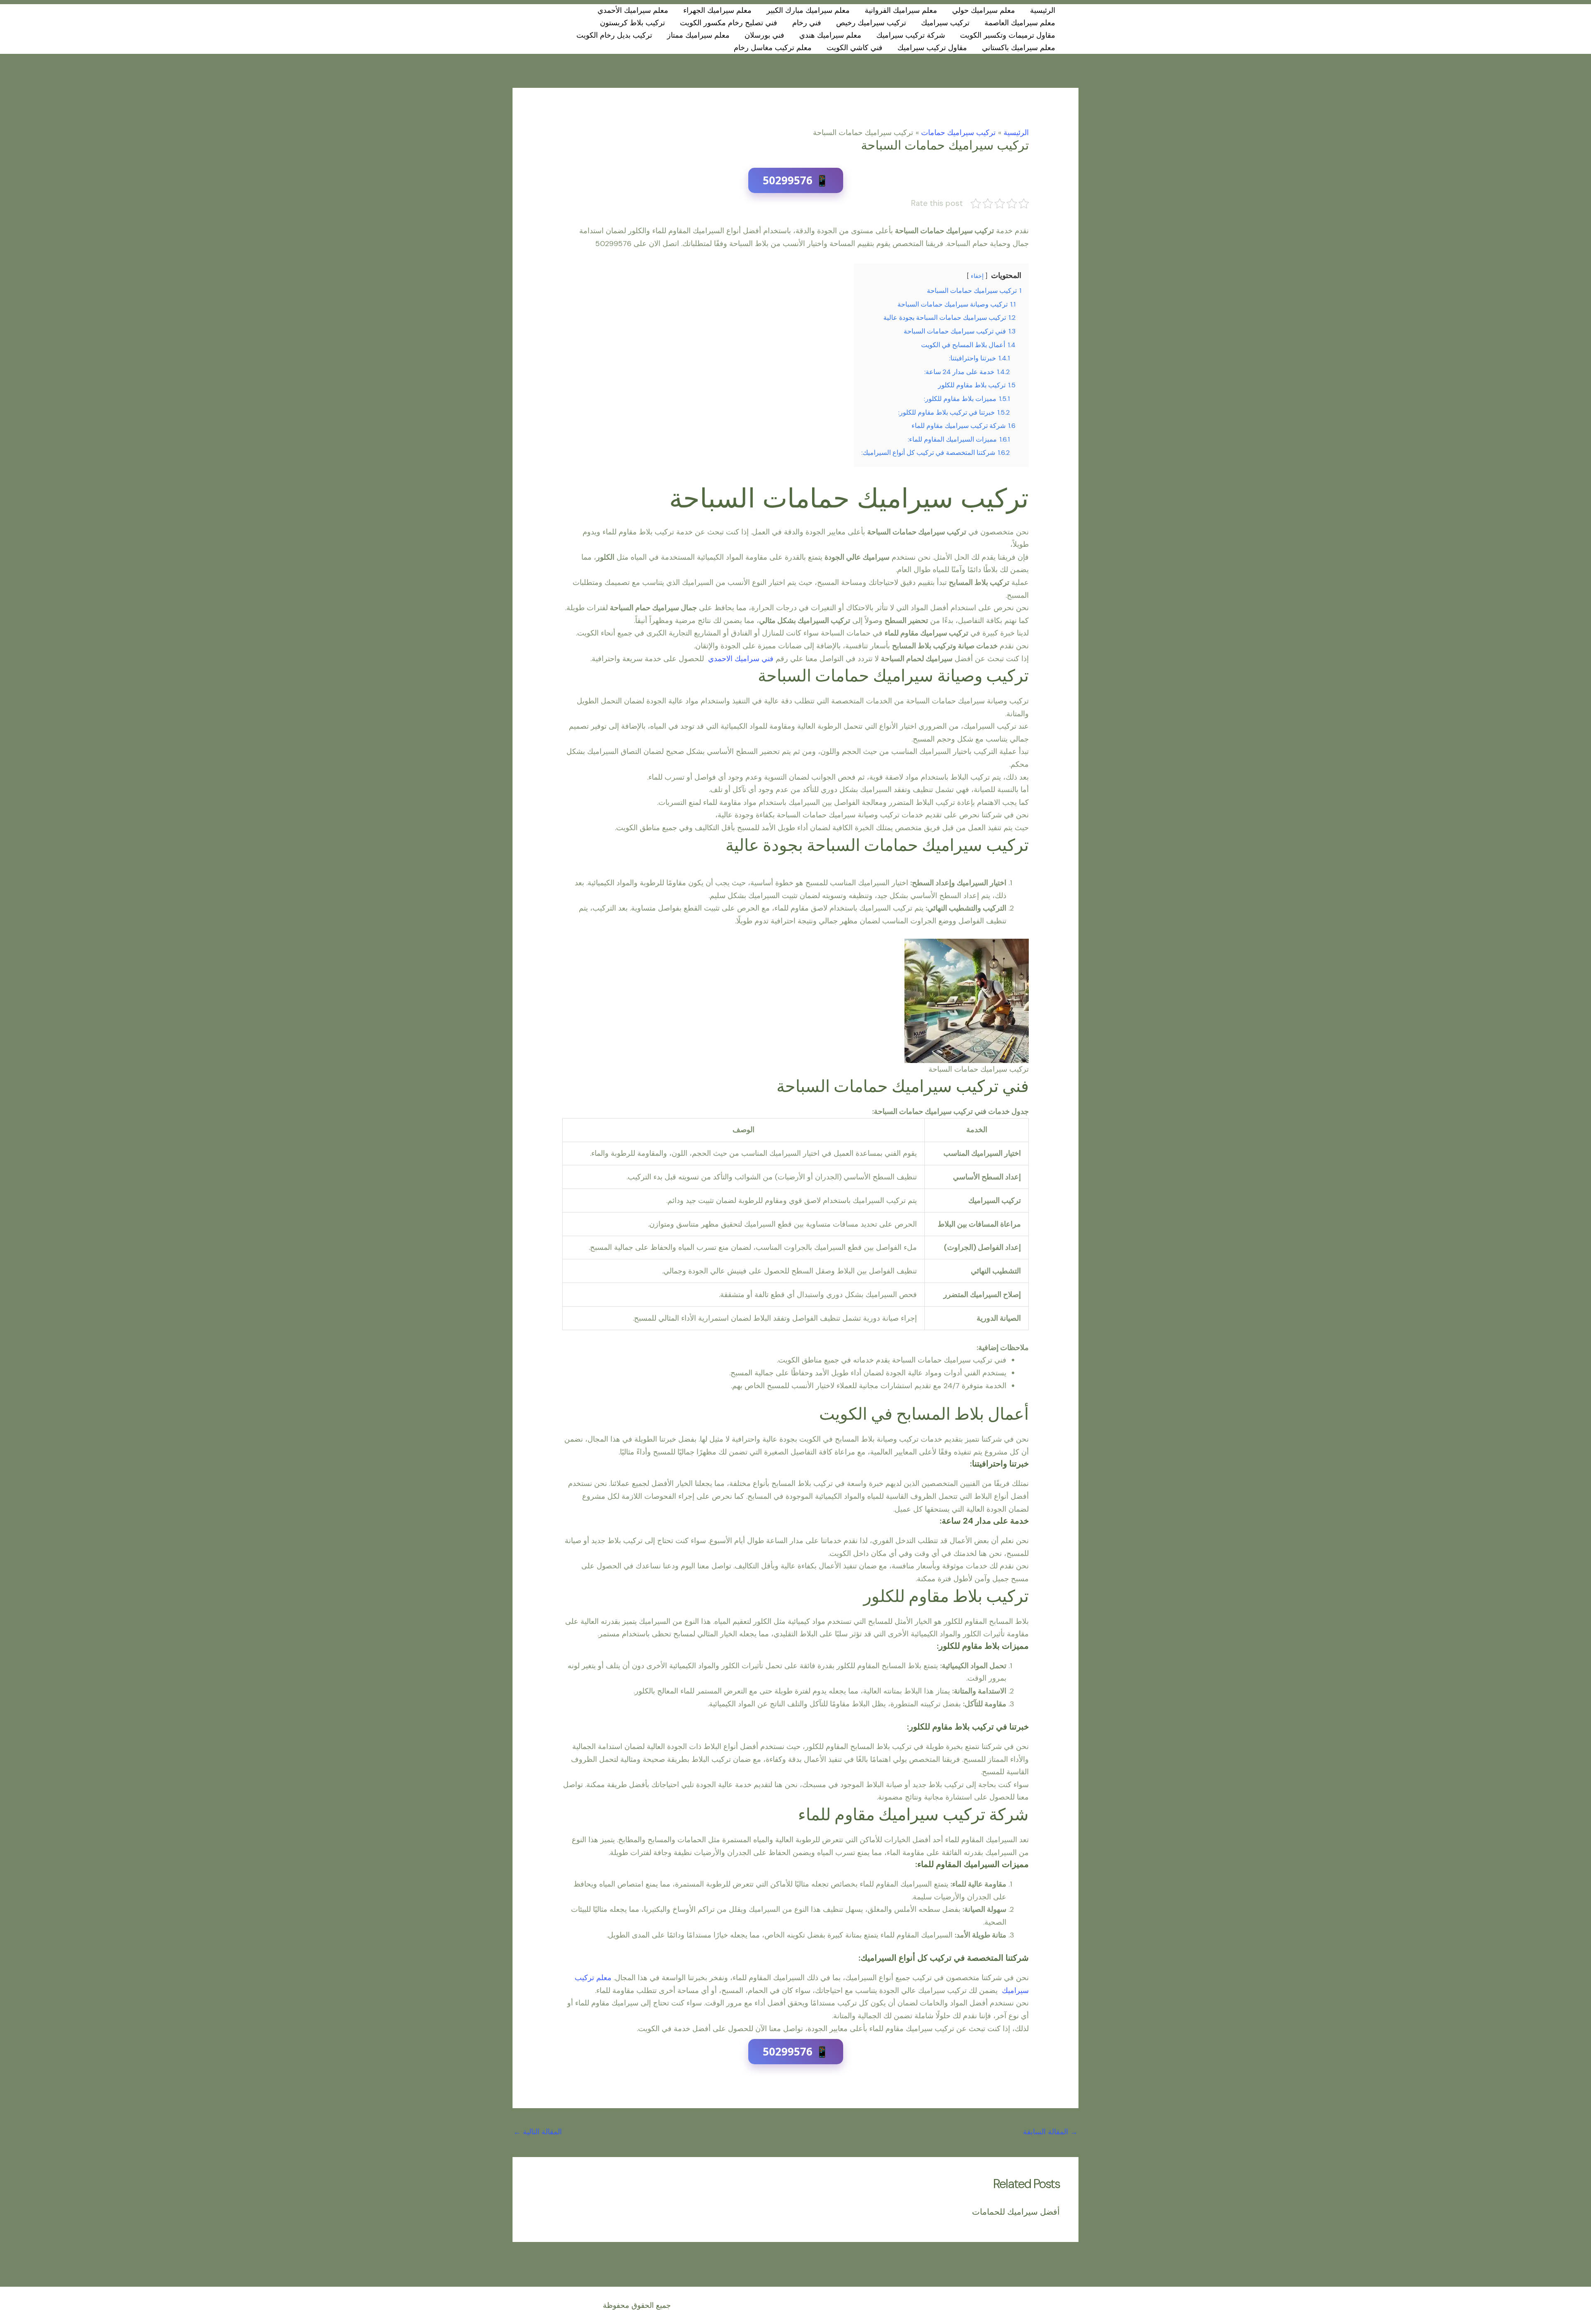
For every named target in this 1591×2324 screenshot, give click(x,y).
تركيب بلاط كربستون (632, 23)
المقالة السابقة (1050, 2132)
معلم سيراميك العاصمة (1020, 23)
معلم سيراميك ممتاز (698, 35)
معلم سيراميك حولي (984, 10)
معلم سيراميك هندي (830, 35)
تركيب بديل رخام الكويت (614, 35)
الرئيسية (1043, 10)
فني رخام (807, 23)
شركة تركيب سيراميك (911, 35)
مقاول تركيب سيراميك (932, 48)
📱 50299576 (796, 180)
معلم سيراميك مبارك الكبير (808, 10)
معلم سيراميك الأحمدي (633, 10)
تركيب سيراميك (945, 23)
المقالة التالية (538, 2132)
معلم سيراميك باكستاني (1019, 48)
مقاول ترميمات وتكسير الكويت (1008, 35)
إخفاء (977, 276)
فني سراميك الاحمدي (742, 659)
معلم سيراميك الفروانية (901, 10)
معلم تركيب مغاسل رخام (773, 48)
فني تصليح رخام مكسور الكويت (729, 23)
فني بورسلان (764, 35)
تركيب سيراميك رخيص (871, 23)
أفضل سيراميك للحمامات (1016, 2212)
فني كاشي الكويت (855, 48)
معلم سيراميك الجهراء (717, 10)
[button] (530, 29)
